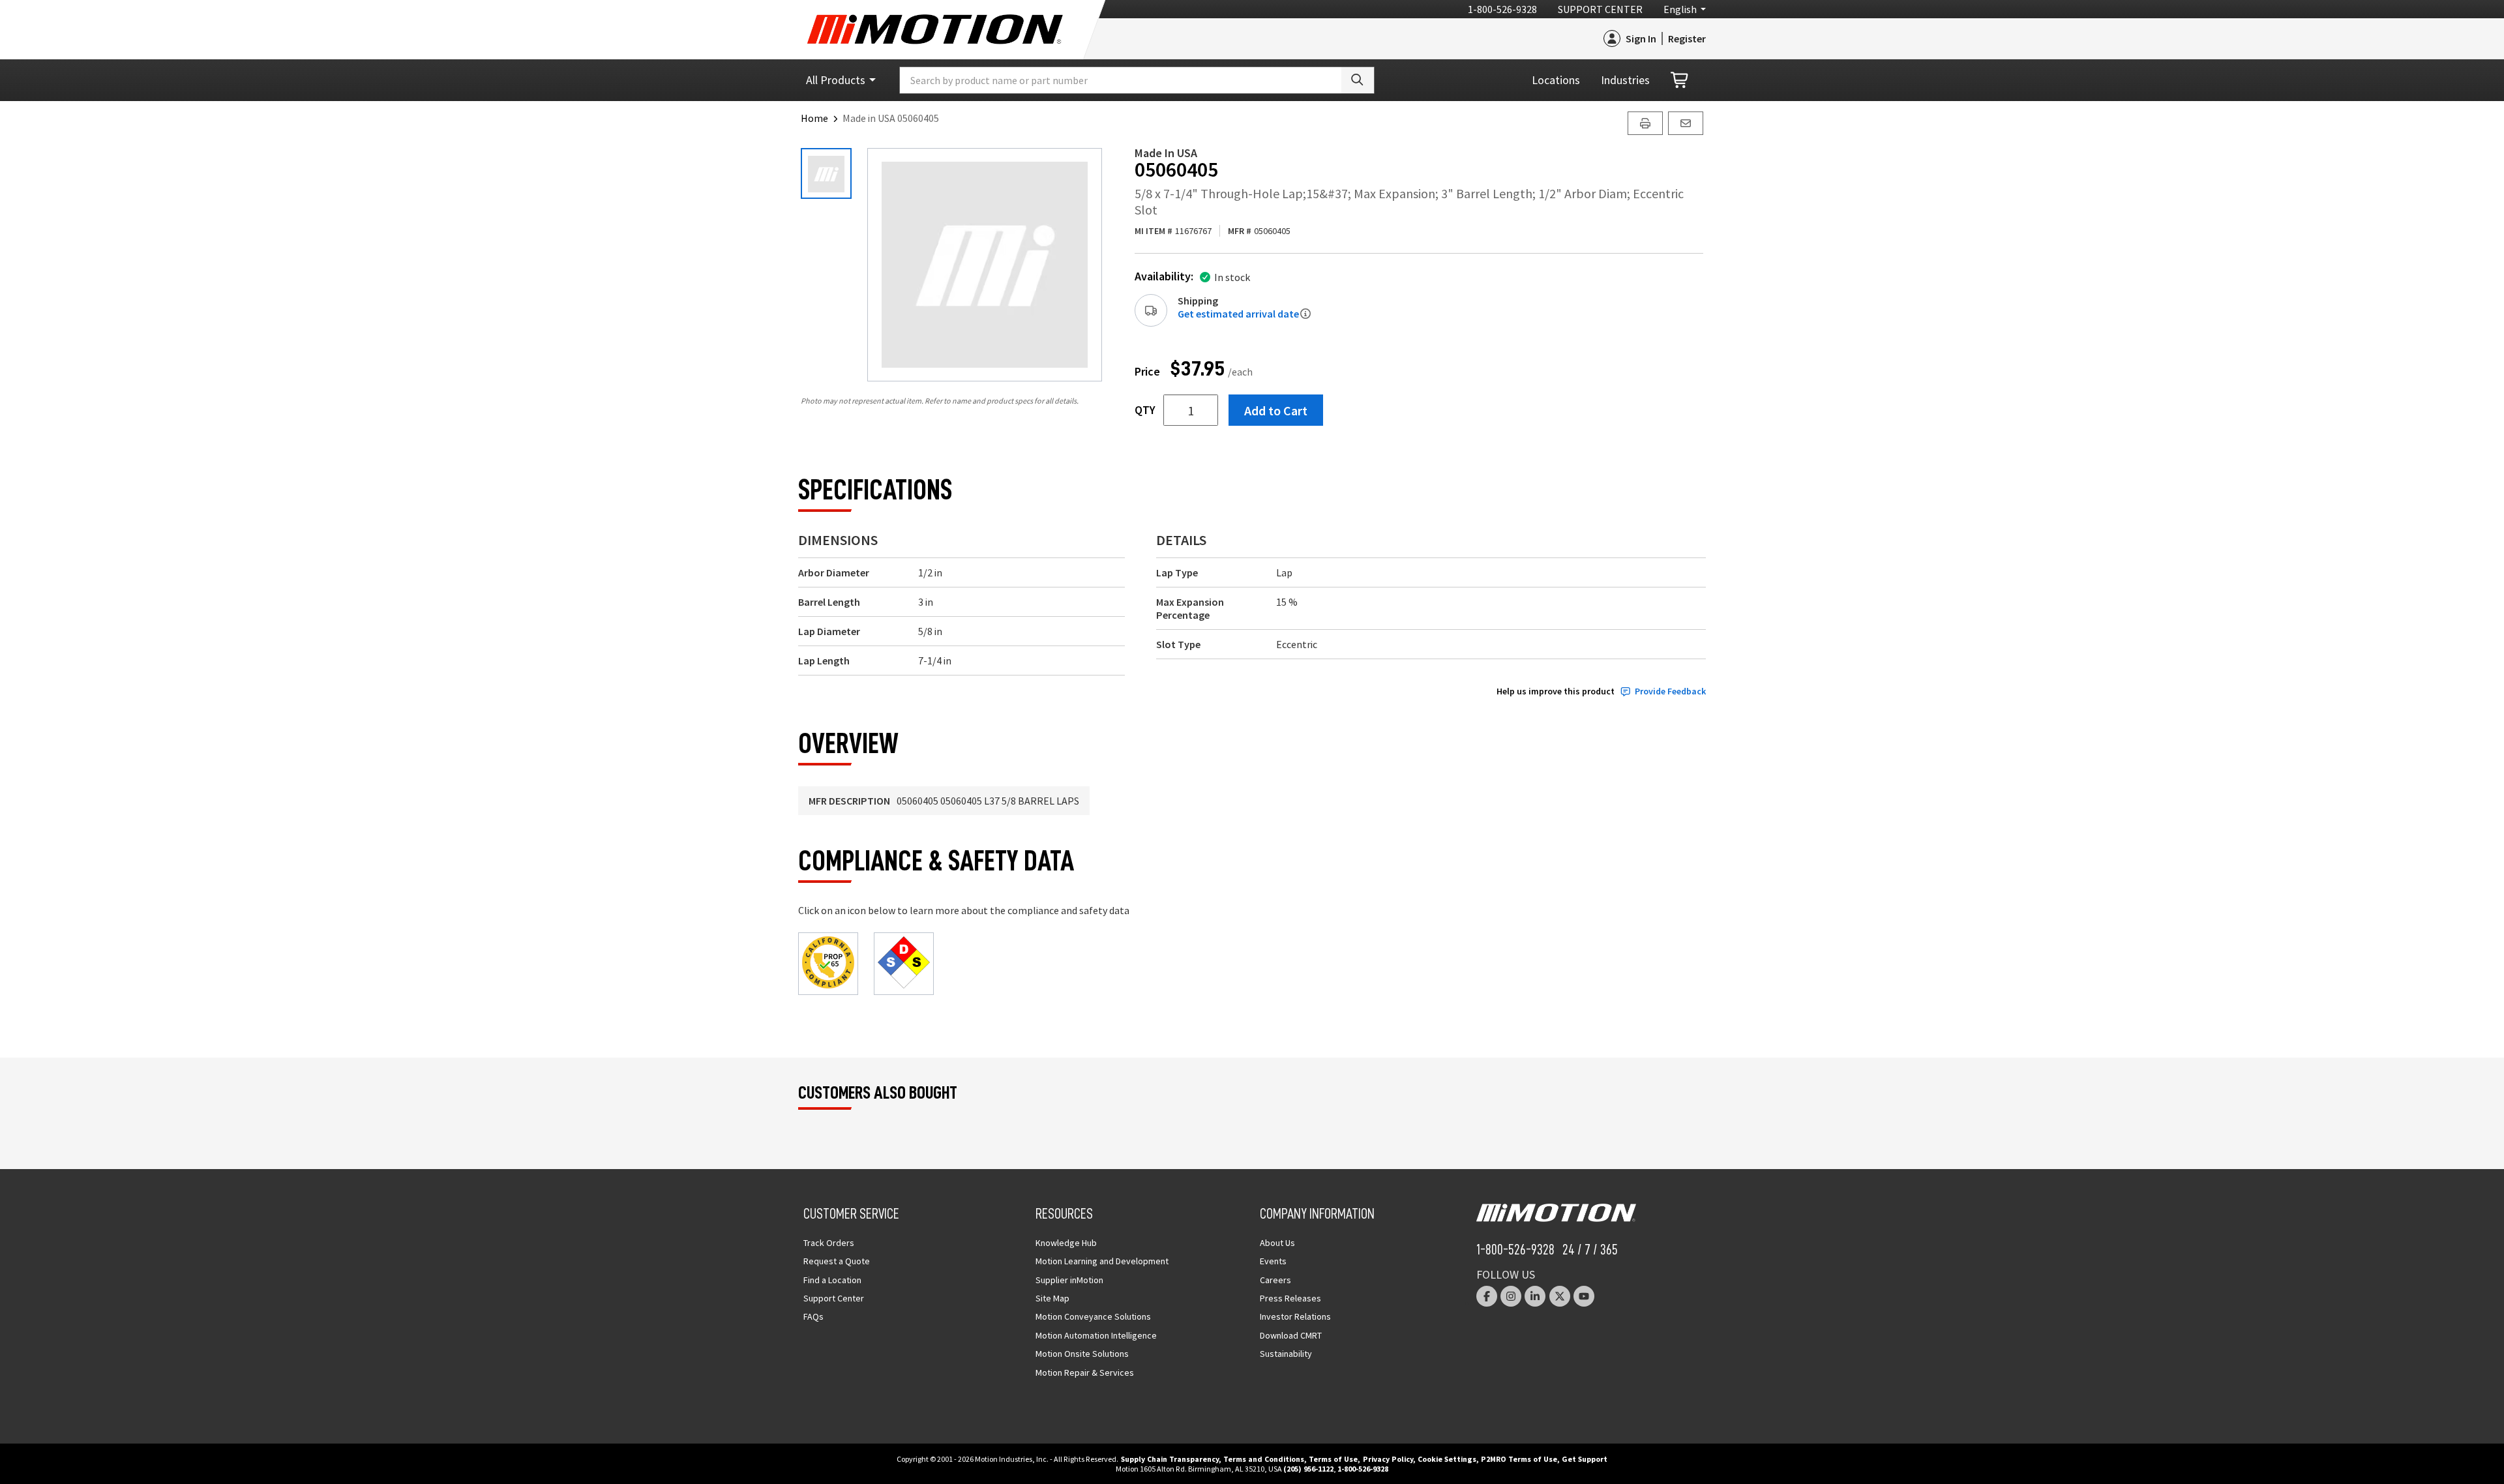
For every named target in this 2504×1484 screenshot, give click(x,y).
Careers (1275, 1280)
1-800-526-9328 (1502, 9)
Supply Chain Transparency (1170, 1459)
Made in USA (1166, 153)
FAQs (813, 1316)
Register (1687, 38)
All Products (836, 80)
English (1680, 9)
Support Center (1600, 9)
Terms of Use (1333, 1459)
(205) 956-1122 (1308, 1469)
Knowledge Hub (1066, 1243)
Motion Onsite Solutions (1082, 1354)
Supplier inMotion (1069, 1280)
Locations (1556, 80)
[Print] (1645, 123)
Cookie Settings (1447, 1459)
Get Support (1585, 1459)
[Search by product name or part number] (1358, 80)
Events (1273, 1261)
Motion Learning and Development (1102, 1261)
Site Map (1052, 1298)
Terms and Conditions (1264, 1459)
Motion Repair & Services (1085, 1373)
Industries (1625, 80)
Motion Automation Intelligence (1096, 1335)
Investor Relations (1295, 1316)
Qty (1145, 410)
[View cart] (1680, 81)
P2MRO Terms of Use (1519, 1459)
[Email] (1686, 123)
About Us (1277, 1243)
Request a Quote (837, 1261)
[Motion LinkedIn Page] (1535, 1296)
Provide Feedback (1670, 691)
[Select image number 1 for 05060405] (826, 173)
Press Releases (1290, 1298)
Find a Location (832, 1280)
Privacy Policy (1388, 1459)
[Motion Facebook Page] (1487, 1296)
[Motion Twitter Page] (1560, 1296)
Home (814, 118)
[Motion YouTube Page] (1584, 1296)
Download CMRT (1291, 1335)
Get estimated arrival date (1238, 314)
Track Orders (829, 1243)
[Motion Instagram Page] (1511, 1296)
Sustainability (1286, 1354)
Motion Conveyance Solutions (1093, 1316)
